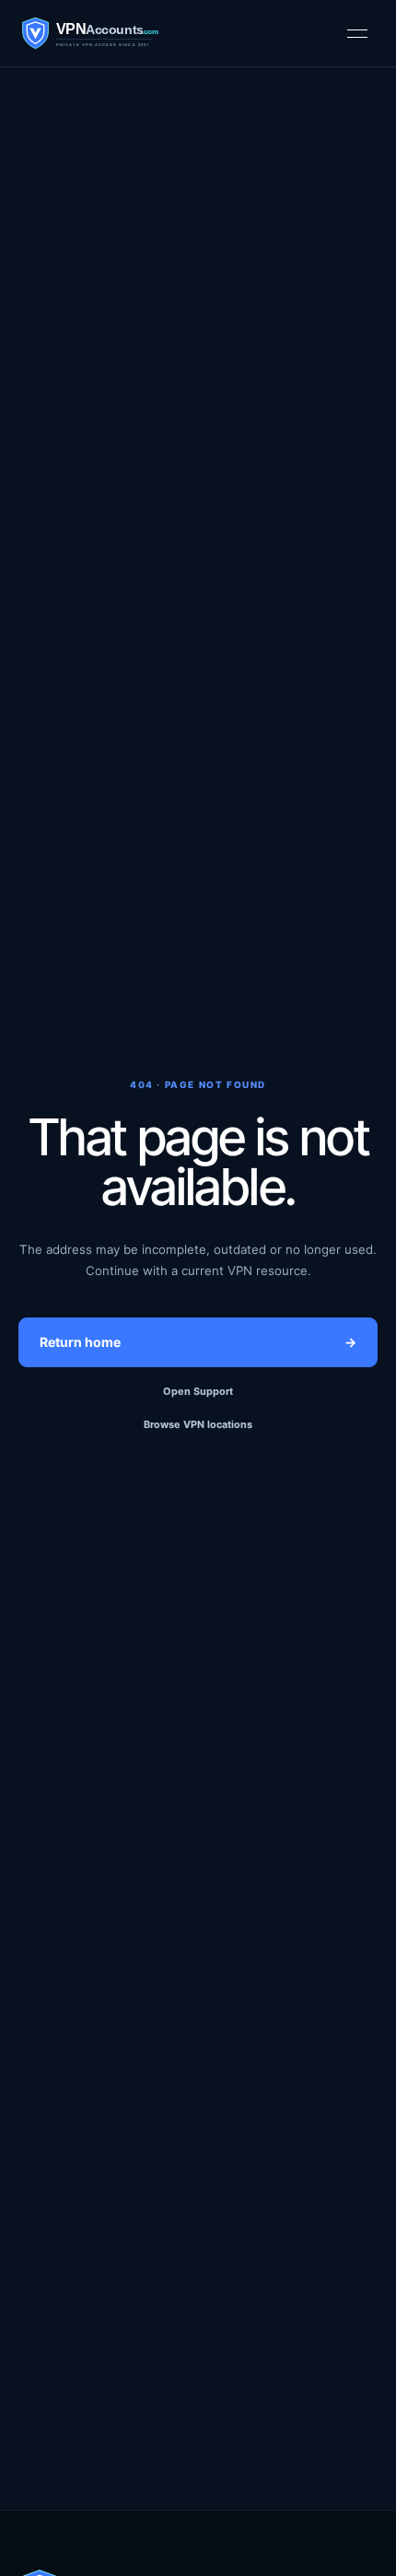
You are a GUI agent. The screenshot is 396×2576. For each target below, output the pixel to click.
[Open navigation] (357, 33)
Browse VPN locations (198, 1424)
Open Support (198, 1391)
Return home (198, 1342)
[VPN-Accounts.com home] (119, 33)
